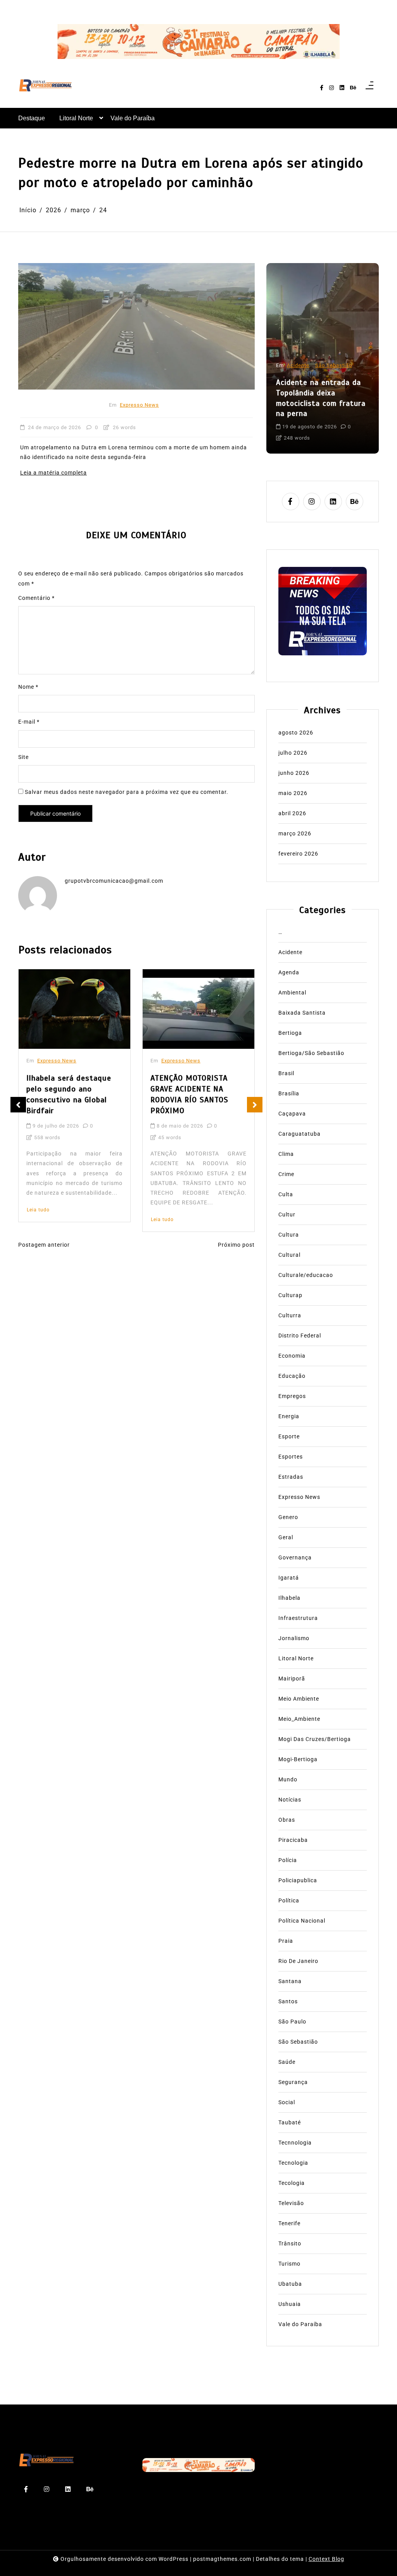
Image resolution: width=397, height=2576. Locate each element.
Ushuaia (290, 2304)
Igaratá (289, 1578)
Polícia (288, 1860)
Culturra (290, 1315)
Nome (28, 687)
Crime (286, 1174)
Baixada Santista (302, 1013)
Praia (286, 1941)
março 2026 (295, 833)
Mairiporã (292, 1679)
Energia (289, 1416)
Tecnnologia (295, 2143)
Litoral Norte (76, 118)
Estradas (291, 1477)
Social (287, 2102)
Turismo (289, 2264)
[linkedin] (342, 88)
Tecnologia (293, 2163)
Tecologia (292, 2183)
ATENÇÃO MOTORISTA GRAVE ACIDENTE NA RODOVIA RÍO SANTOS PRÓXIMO (189, 1094)
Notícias (290, 1800)
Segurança (293, 2082)
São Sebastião (334, 365)
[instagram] (331, 88)
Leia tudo (38, 1210)
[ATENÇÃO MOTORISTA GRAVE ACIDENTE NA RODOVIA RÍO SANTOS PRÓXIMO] (198, 1009)
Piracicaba (293, 1840)
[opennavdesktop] (369, 88)
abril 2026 (292, 813)
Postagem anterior (44, 1245)
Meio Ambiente (299, 1699)
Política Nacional (302, 1921)
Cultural (289, 1255)
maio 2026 (293, 793)
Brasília (289, 1093)
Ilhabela (289, 1598)
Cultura (289, 1235)
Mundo (288, 1779)
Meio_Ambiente (299, 1719)
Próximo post (236, 1245)
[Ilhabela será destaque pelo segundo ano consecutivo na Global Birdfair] (74, 1009)
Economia (292, 1356)
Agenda (289, 972)
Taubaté (290, 2122)
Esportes (291, 1457)
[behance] (353, 88)
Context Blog (326, 2559)
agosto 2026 (296, 733)
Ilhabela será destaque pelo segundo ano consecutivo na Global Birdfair (69, 1094)
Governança (295, 1557)
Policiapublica (298, 1880)
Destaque (32, 118)
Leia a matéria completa (54, 473)
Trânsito (290, 2243)
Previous (18, 1105)
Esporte (289, 1436)
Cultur (287, 1214)
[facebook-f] (322, 88)
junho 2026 (294, 773)
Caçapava (292, 1114)
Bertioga (290, 1033)
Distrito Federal (300, 1336)
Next (255, 1105)
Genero (288, 1517)
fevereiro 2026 (298, 854)
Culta (286, 1194)
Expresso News (139, 405)
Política (289, 1900)
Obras (287, 1820)
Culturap (290, 1295)
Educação (292, 1376)
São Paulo (292, 2022)
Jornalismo (294, 1638)
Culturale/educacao (306, 1275)
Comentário (36, 598)
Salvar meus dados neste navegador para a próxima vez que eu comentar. (127, 792)
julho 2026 (293, 753)
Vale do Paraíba (133, 118)
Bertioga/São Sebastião (311, 1053)
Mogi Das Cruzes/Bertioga (315, 1739)
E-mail (29, 722)
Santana (290, 1981)
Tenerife (289, 2223)
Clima (286, 1154)
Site (23, 757)
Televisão (291, 2203)
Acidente (298, 365)
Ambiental (292, 993)
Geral (286, 1537)
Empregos (292, 1396)
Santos (288, 2001)
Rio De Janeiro (298, 1961)
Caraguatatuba (299, 1134)
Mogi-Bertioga (298, 1759)
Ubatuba (290, 2284)
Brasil (286, 1073)
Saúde (287, 2062)
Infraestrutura (298, 1618)
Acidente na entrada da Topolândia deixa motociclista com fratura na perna (321, 398)
